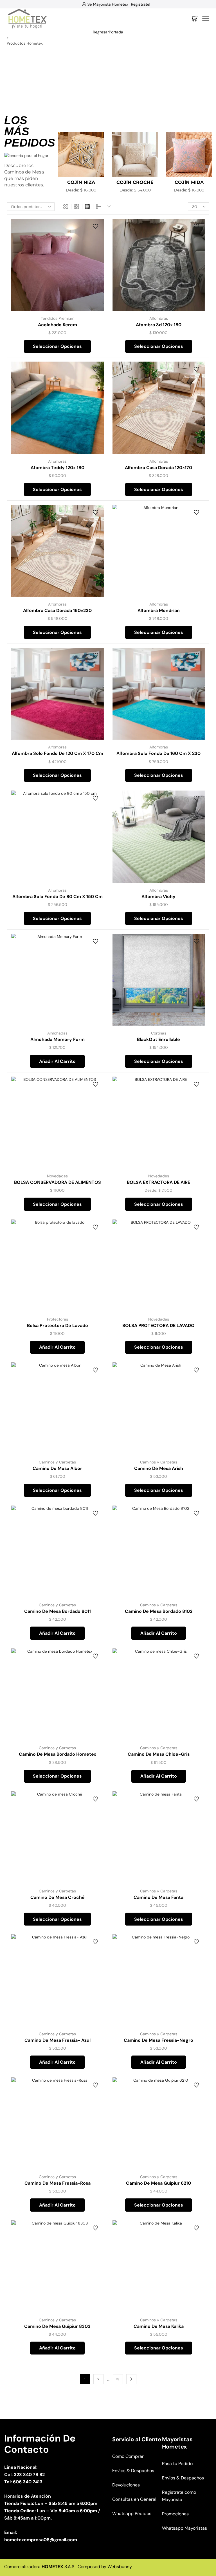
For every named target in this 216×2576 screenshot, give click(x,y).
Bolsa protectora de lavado (58, 1325)
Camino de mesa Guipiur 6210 (158, 2183)
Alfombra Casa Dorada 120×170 (158, 468)
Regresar (101, 32)
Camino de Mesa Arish (159, 1468)
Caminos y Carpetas (57, 1462)
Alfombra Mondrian (159, 610)
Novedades (57, 1176)
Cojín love (189, 182)
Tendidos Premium (58, 318)
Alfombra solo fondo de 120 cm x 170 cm (58, 753)
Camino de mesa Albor (57, 1468)
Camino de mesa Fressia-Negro (158, 2040)
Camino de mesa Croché (58, 1897)
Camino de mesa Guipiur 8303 (57, 2326)
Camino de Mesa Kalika (159, 2326)
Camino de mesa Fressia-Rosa (58, 2183)
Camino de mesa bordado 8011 (58, 1611)
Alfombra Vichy (158, 897)
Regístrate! (133, 4)
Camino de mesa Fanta (158, 1897)
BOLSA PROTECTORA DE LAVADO (158, 1325)
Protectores (58, 1319)
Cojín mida (135, 182)
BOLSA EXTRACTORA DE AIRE (158, 1182)
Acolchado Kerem (58, 325)
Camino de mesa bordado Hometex (58, 1754)
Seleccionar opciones (57, 346)
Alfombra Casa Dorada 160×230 (57, 610)
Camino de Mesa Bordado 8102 (159, 1611)
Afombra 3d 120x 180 (159, 325)
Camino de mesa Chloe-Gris (159, 1754)
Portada (116, 32)
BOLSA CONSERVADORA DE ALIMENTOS (58, 1182)
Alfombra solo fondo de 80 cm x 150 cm (58, 897)
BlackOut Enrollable (158, 1039)
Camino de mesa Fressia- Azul (58, 2040)
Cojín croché (81, 182)
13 (118, 2379)
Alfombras (159, 318)
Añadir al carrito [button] (57, 1061)
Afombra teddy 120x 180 (58, 468)
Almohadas (57, 1033)
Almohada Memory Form (58, 1039)
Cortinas (159, 1033)
